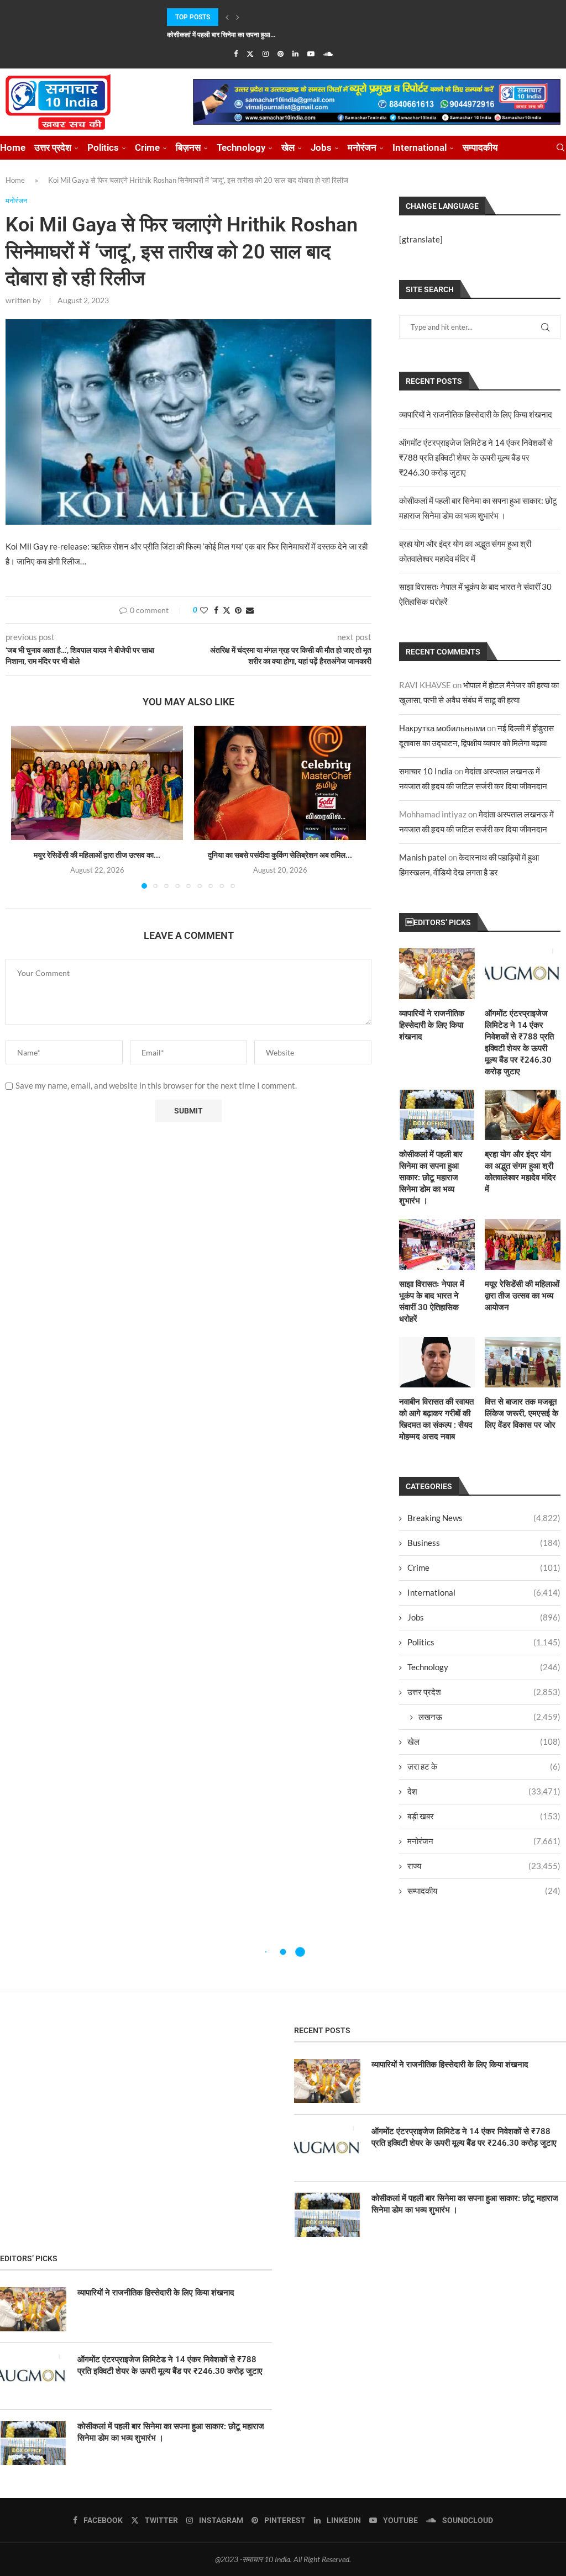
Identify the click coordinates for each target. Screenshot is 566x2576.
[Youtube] (311, 54)
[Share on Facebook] (216, 610)
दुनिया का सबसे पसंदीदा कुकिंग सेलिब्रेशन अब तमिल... (280, 855)
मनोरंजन (362, 147)
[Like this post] (204, 610)
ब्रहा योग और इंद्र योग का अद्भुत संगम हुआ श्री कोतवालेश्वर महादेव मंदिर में (520, 1172)
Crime (147, 147)
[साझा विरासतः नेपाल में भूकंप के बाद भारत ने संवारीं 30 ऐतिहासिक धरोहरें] (437, 1244)
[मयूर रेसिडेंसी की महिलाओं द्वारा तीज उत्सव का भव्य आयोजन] (97, 783)
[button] (227, 17)
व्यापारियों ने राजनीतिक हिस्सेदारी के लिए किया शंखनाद (476, 414)
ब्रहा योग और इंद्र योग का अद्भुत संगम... (214, 35)
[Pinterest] (281, 54)
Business (484, 1543)
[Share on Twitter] (227, 610)
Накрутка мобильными (442, 728)
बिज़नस (188, 147)
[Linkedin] (295, 54)
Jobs (321, 147)
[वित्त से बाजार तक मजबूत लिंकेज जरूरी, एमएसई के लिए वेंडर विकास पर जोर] (523, 1362)
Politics (103, 147)
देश (484, 1791)
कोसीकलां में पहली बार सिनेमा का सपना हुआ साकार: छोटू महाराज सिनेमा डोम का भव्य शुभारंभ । (431, 1178)
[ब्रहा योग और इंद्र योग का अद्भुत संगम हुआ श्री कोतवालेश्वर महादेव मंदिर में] (523, 1115)
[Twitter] (250, 54)
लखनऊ (489, 1717)
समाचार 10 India (426, 771)
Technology (241, 147)
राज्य (484, 1866)
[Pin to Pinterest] (238, 610)
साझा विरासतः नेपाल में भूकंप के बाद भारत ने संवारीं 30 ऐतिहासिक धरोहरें (432, 1302)
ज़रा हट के (484, 1766)
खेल (288, 147)
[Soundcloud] (328, 54)
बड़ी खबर (484, 1816)
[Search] (560, 148)
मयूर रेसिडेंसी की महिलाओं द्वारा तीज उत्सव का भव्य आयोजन (522, 1296)
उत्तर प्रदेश (53, 147)
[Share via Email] (250, 610)
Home (13, 147)
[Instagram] (266, 54)
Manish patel (423, 857)
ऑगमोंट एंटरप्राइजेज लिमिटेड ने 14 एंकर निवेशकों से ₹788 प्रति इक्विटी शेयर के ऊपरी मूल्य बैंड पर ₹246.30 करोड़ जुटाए (476, 457)
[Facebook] (236, 54)
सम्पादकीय (480, 147)
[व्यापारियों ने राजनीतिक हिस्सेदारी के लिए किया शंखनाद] (437, 973)
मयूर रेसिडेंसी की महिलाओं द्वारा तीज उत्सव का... (97, 855)
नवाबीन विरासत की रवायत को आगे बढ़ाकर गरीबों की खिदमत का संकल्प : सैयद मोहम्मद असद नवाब (436, 1419)
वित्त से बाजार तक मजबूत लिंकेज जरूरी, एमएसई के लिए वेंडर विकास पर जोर (522, 1413)
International (420, 147)
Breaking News (484, 1518)
